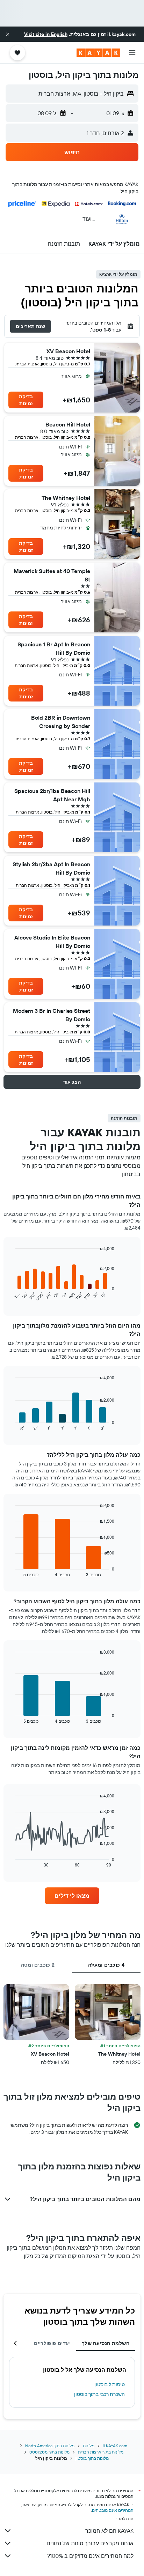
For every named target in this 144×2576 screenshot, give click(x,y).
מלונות (89, 2446)
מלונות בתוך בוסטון (92, 2458)
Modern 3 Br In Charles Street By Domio (52, 1015)
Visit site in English (46, 34)
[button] (8, 34)
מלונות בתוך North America (50, 2446)
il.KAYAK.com (115, 2446)
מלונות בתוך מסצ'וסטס (49, 2452)
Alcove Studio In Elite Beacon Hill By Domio (52, 942)
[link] (72, 1896)
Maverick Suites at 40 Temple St (52, 575)
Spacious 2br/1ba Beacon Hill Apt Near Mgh (52, 795)
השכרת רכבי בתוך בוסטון (99, 2394)
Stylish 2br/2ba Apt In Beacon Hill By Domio (51, 868)
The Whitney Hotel (66, 498)
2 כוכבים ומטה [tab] (38, 1965)
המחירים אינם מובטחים (113, 2510)
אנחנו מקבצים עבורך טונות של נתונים (90, 2543)
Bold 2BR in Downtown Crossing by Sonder (61, 722)
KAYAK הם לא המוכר (109, 2531)
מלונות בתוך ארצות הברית (101, 2452)
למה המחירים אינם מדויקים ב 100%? (90, 2556)
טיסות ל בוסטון (110, 2384)
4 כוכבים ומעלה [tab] (106, 1965)
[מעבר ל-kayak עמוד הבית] (98, 53)
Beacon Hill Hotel (68, 424)
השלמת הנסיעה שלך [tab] (106, 2343)
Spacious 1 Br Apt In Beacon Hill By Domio (54, 648)
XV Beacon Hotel (68, 351)
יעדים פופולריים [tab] (52, 2343)
